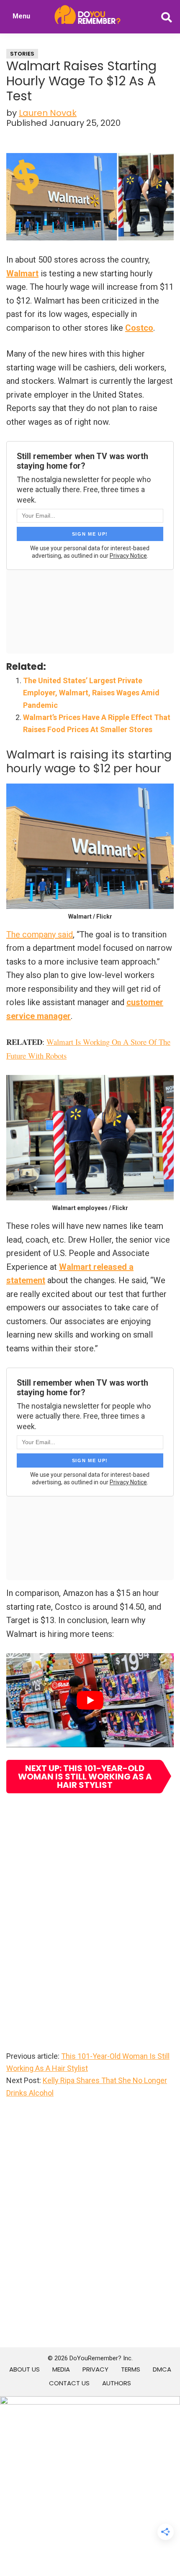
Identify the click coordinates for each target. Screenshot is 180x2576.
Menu (21, 16)
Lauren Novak (48, 113)
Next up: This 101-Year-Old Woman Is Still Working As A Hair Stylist (85, 1777)
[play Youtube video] (90, 1700)
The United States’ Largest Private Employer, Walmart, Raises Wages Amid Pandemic (91, 693)
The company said (40, 934)
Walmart (22, 273)
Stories (22, 54)
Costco (139, 328)
